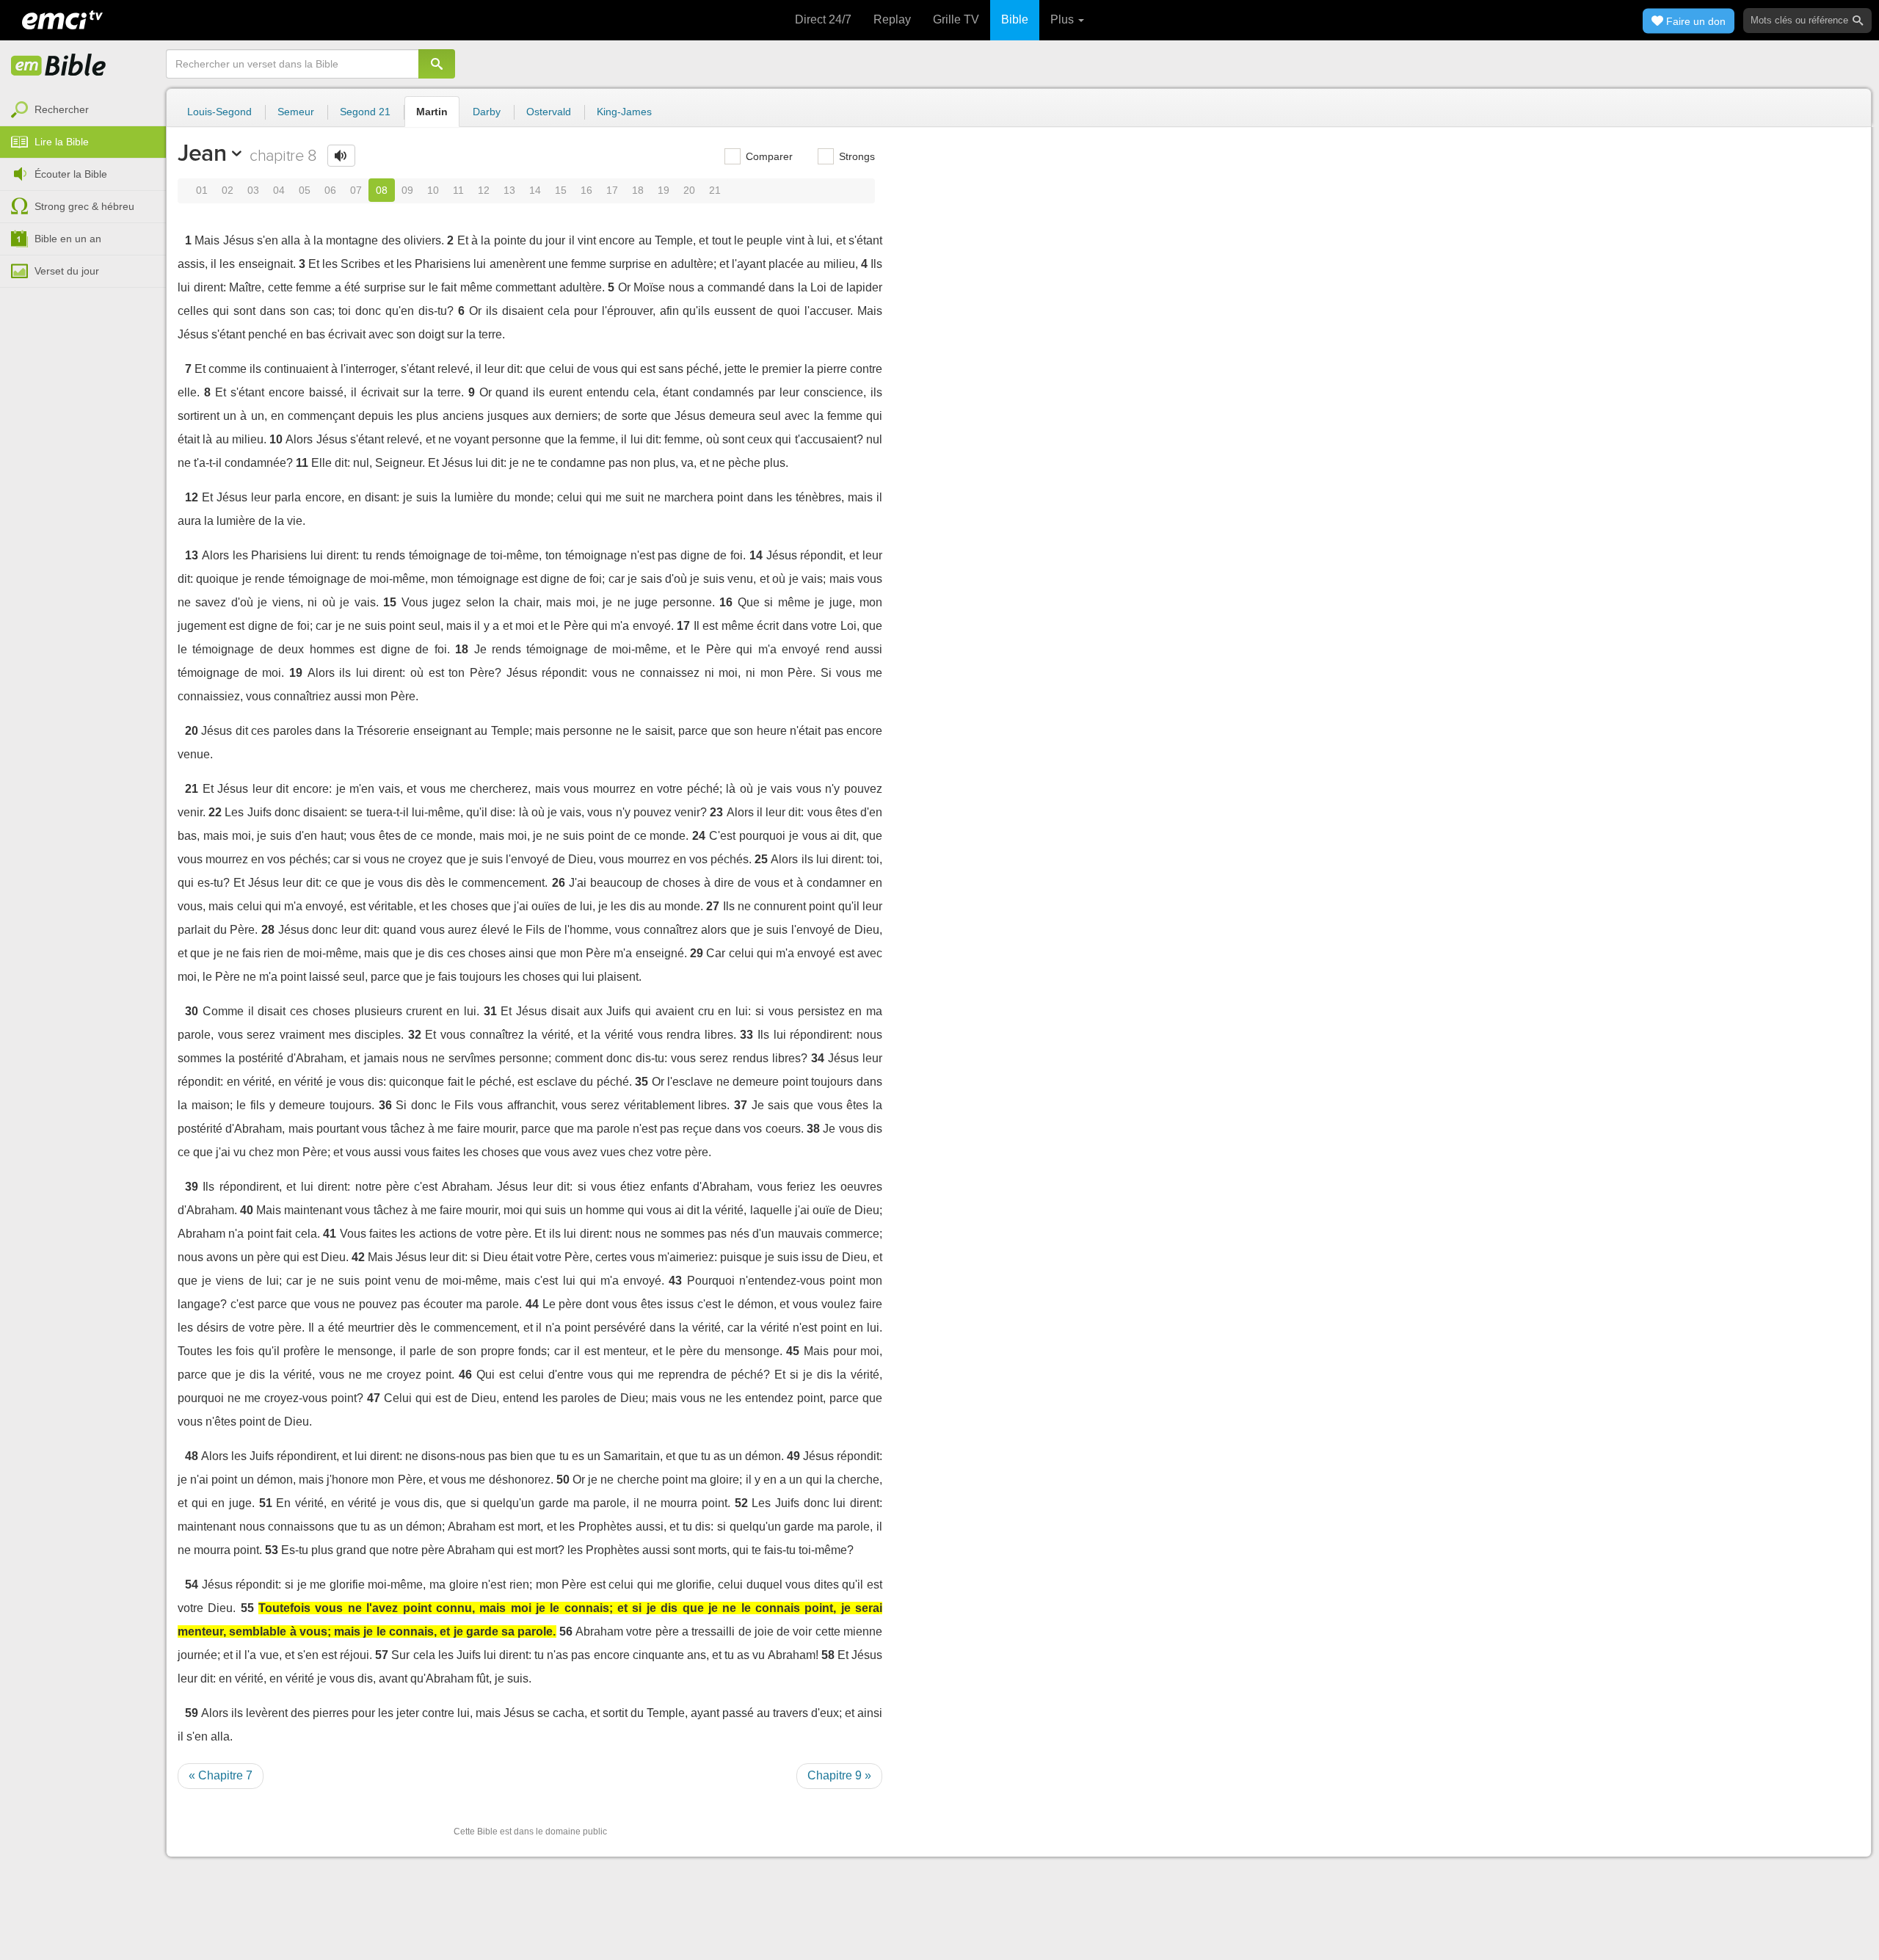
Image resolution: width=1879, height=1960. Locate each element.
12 (484, 190)
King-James (624, 112)
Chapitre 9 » (839, 1775)
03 (253, 190)
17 (612, 190)
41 (330, 1234)
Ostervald (549, 112)
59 (192, 1713)
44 (532, 1304)
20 (689, 190)
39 (192, 1187)
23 (716, 812)
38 (813, 1129)
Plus (1064, 19)
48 (192, 1456)
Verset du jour (67, 271)
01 (202, 190)
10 (433, 190)
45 (793, 1351)
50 (563, 1480)
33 (746, 1035)
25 (761, 859)
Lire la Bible (62, 142)
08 (382, 190)
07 (356, 190)
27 (713, 906)
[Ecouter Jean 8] (341, 156)
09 (407, 190)
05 (305, 190)
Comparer (768, 156)
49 (793, 1456)
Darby (487, 112)
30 (192, 1011)
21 (715, 190)
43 (675, 1281)
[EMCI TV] (62, 18)
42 (358, 1257)
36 (385, 1105)
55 (247, 1608)
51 (266, 1503)
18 (638, 190)
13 (509, 190)
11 (458, 190)
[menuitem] (83, 110)
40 (247, 1210)
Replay (892, 19)
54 (192, 1585)
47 (374, 1398)
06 (330, 190)
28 (268, 930)
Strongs (855, 156)
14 (535, 190)
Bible (1015, 19)
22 (215, 812)
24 (699, 836)
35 (642, 1082)
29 (697, 953)
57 (382, 1655)
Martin (432, 112)
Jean (202, 153)
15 (561, 190)
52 (741, 1503)
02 (228, 190)
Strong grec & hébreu (84, 206)
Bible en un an (68, 239)
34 (818, 1058)
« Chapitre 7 (221, 1775)
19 (664, 190)
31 (490, 1011)
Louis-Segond (219, 112)
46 (465, 1375)
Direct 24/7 (823, 19)
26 (559, 883)
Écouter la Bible (71, 174)
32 (415, 1035)
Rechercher (62, 109)
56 (566, 1631)
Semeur (296, 112)
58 (828, 1655)
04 (279, 190)
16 (586, 190)
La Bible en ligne (59, 66)
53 (272, 1550)
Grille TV (956, 19)
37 (741, 1105)
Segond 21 (365, 112)
